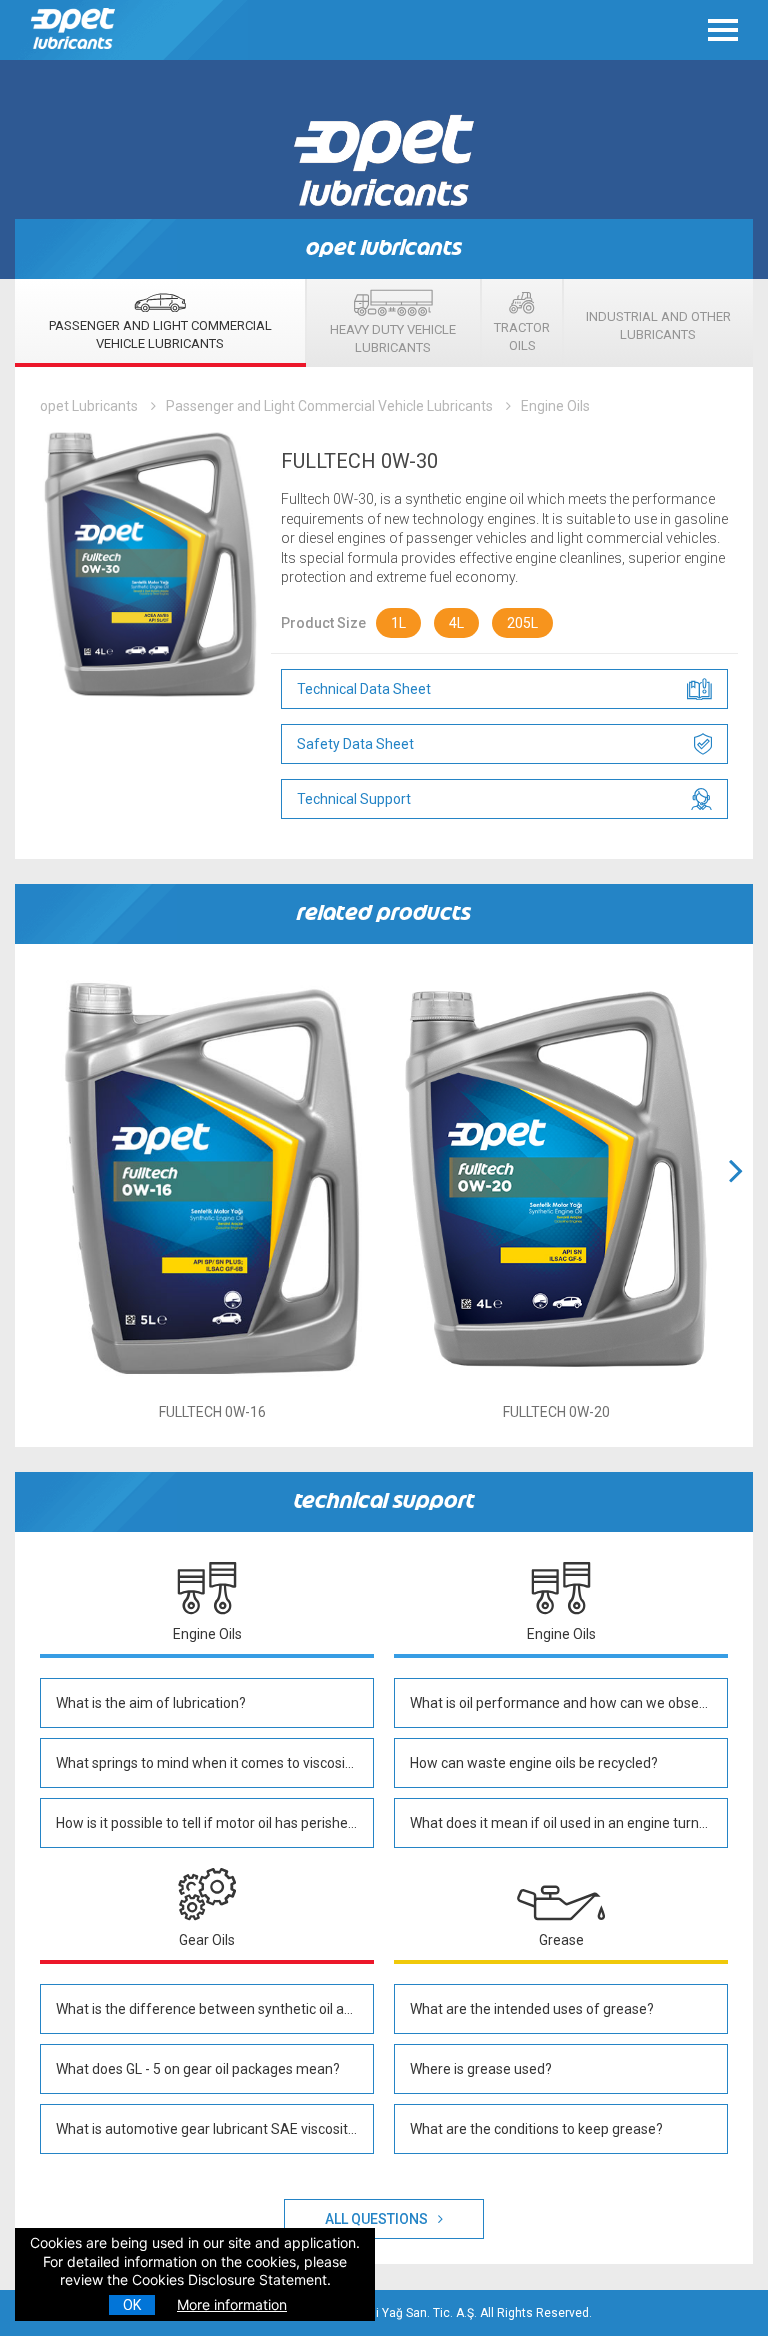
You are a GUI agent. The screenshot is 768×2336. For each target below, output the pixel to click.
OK (132, 2305)
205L (522, 623)
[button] (736, 1195)
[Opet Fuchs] (75, 53)
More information (232, 2304)
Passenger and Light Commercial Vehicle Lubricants (329, 406)
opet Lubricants (89, 406)
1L (398, 623)
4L (456, 623)
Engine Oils (555, 406)
